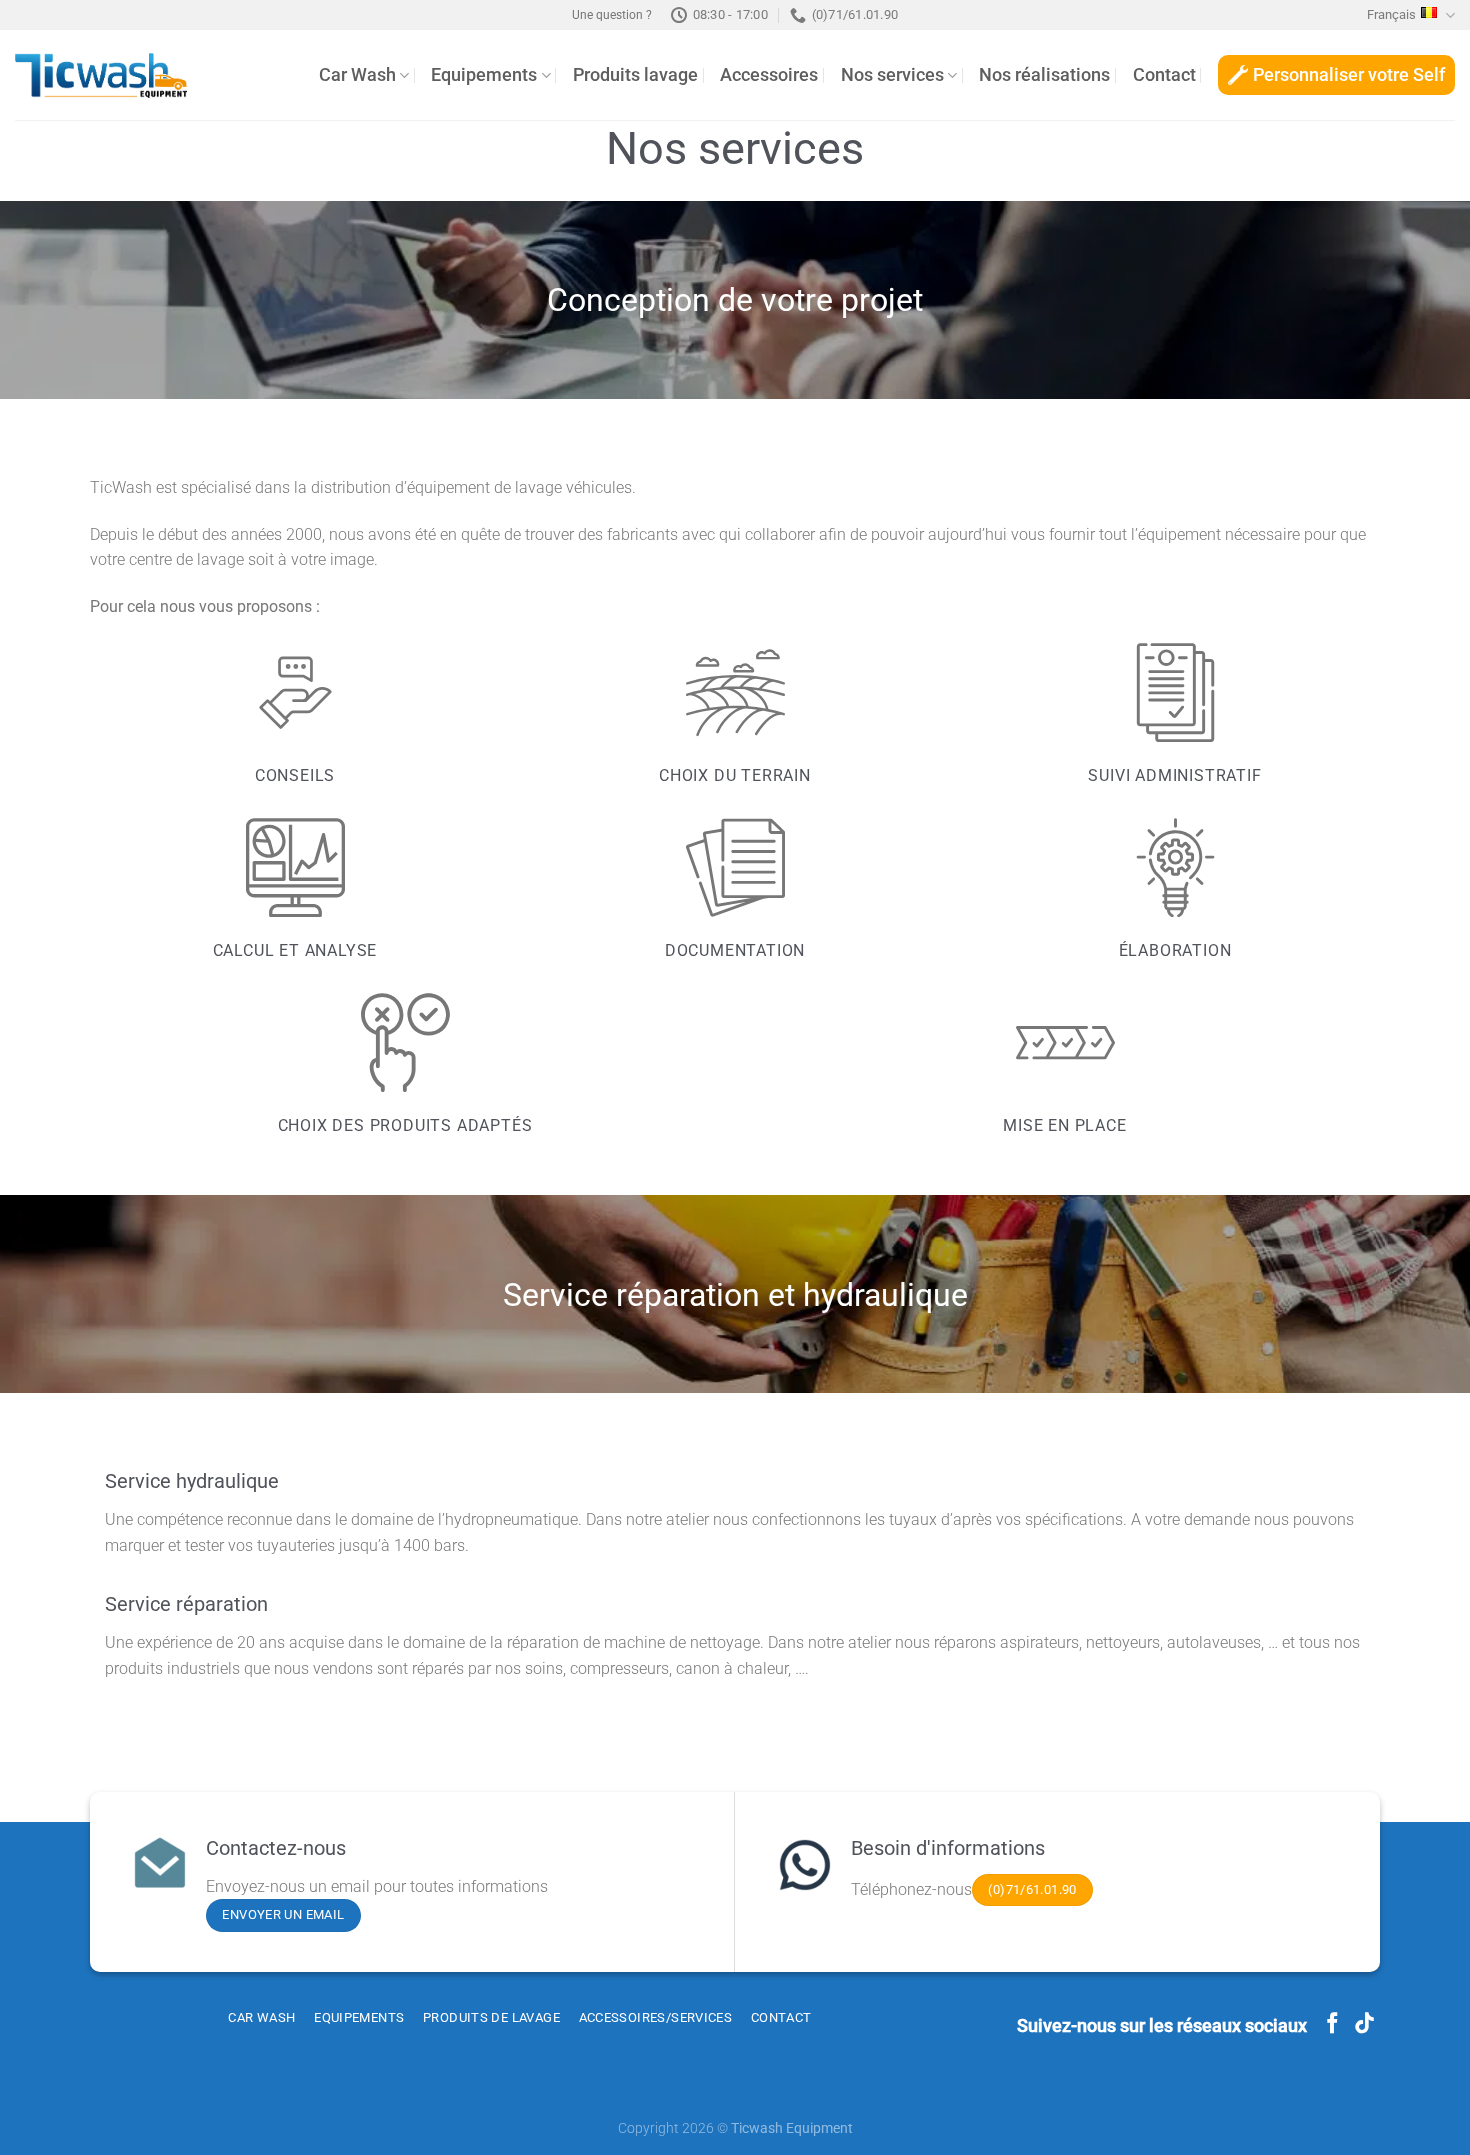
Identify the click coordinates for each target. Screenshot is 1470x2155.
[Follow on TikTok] (1364, 2024)
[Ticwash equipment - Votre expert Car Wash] (101, 75)
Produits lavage (635, 75)
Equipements (484, 75)
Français (1391, 14)
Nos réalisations (1044, 75)
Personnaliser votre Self (1349, 75)
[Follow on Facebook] (1332, 2024)
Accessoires (769, 75)
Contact (1164, 75)
